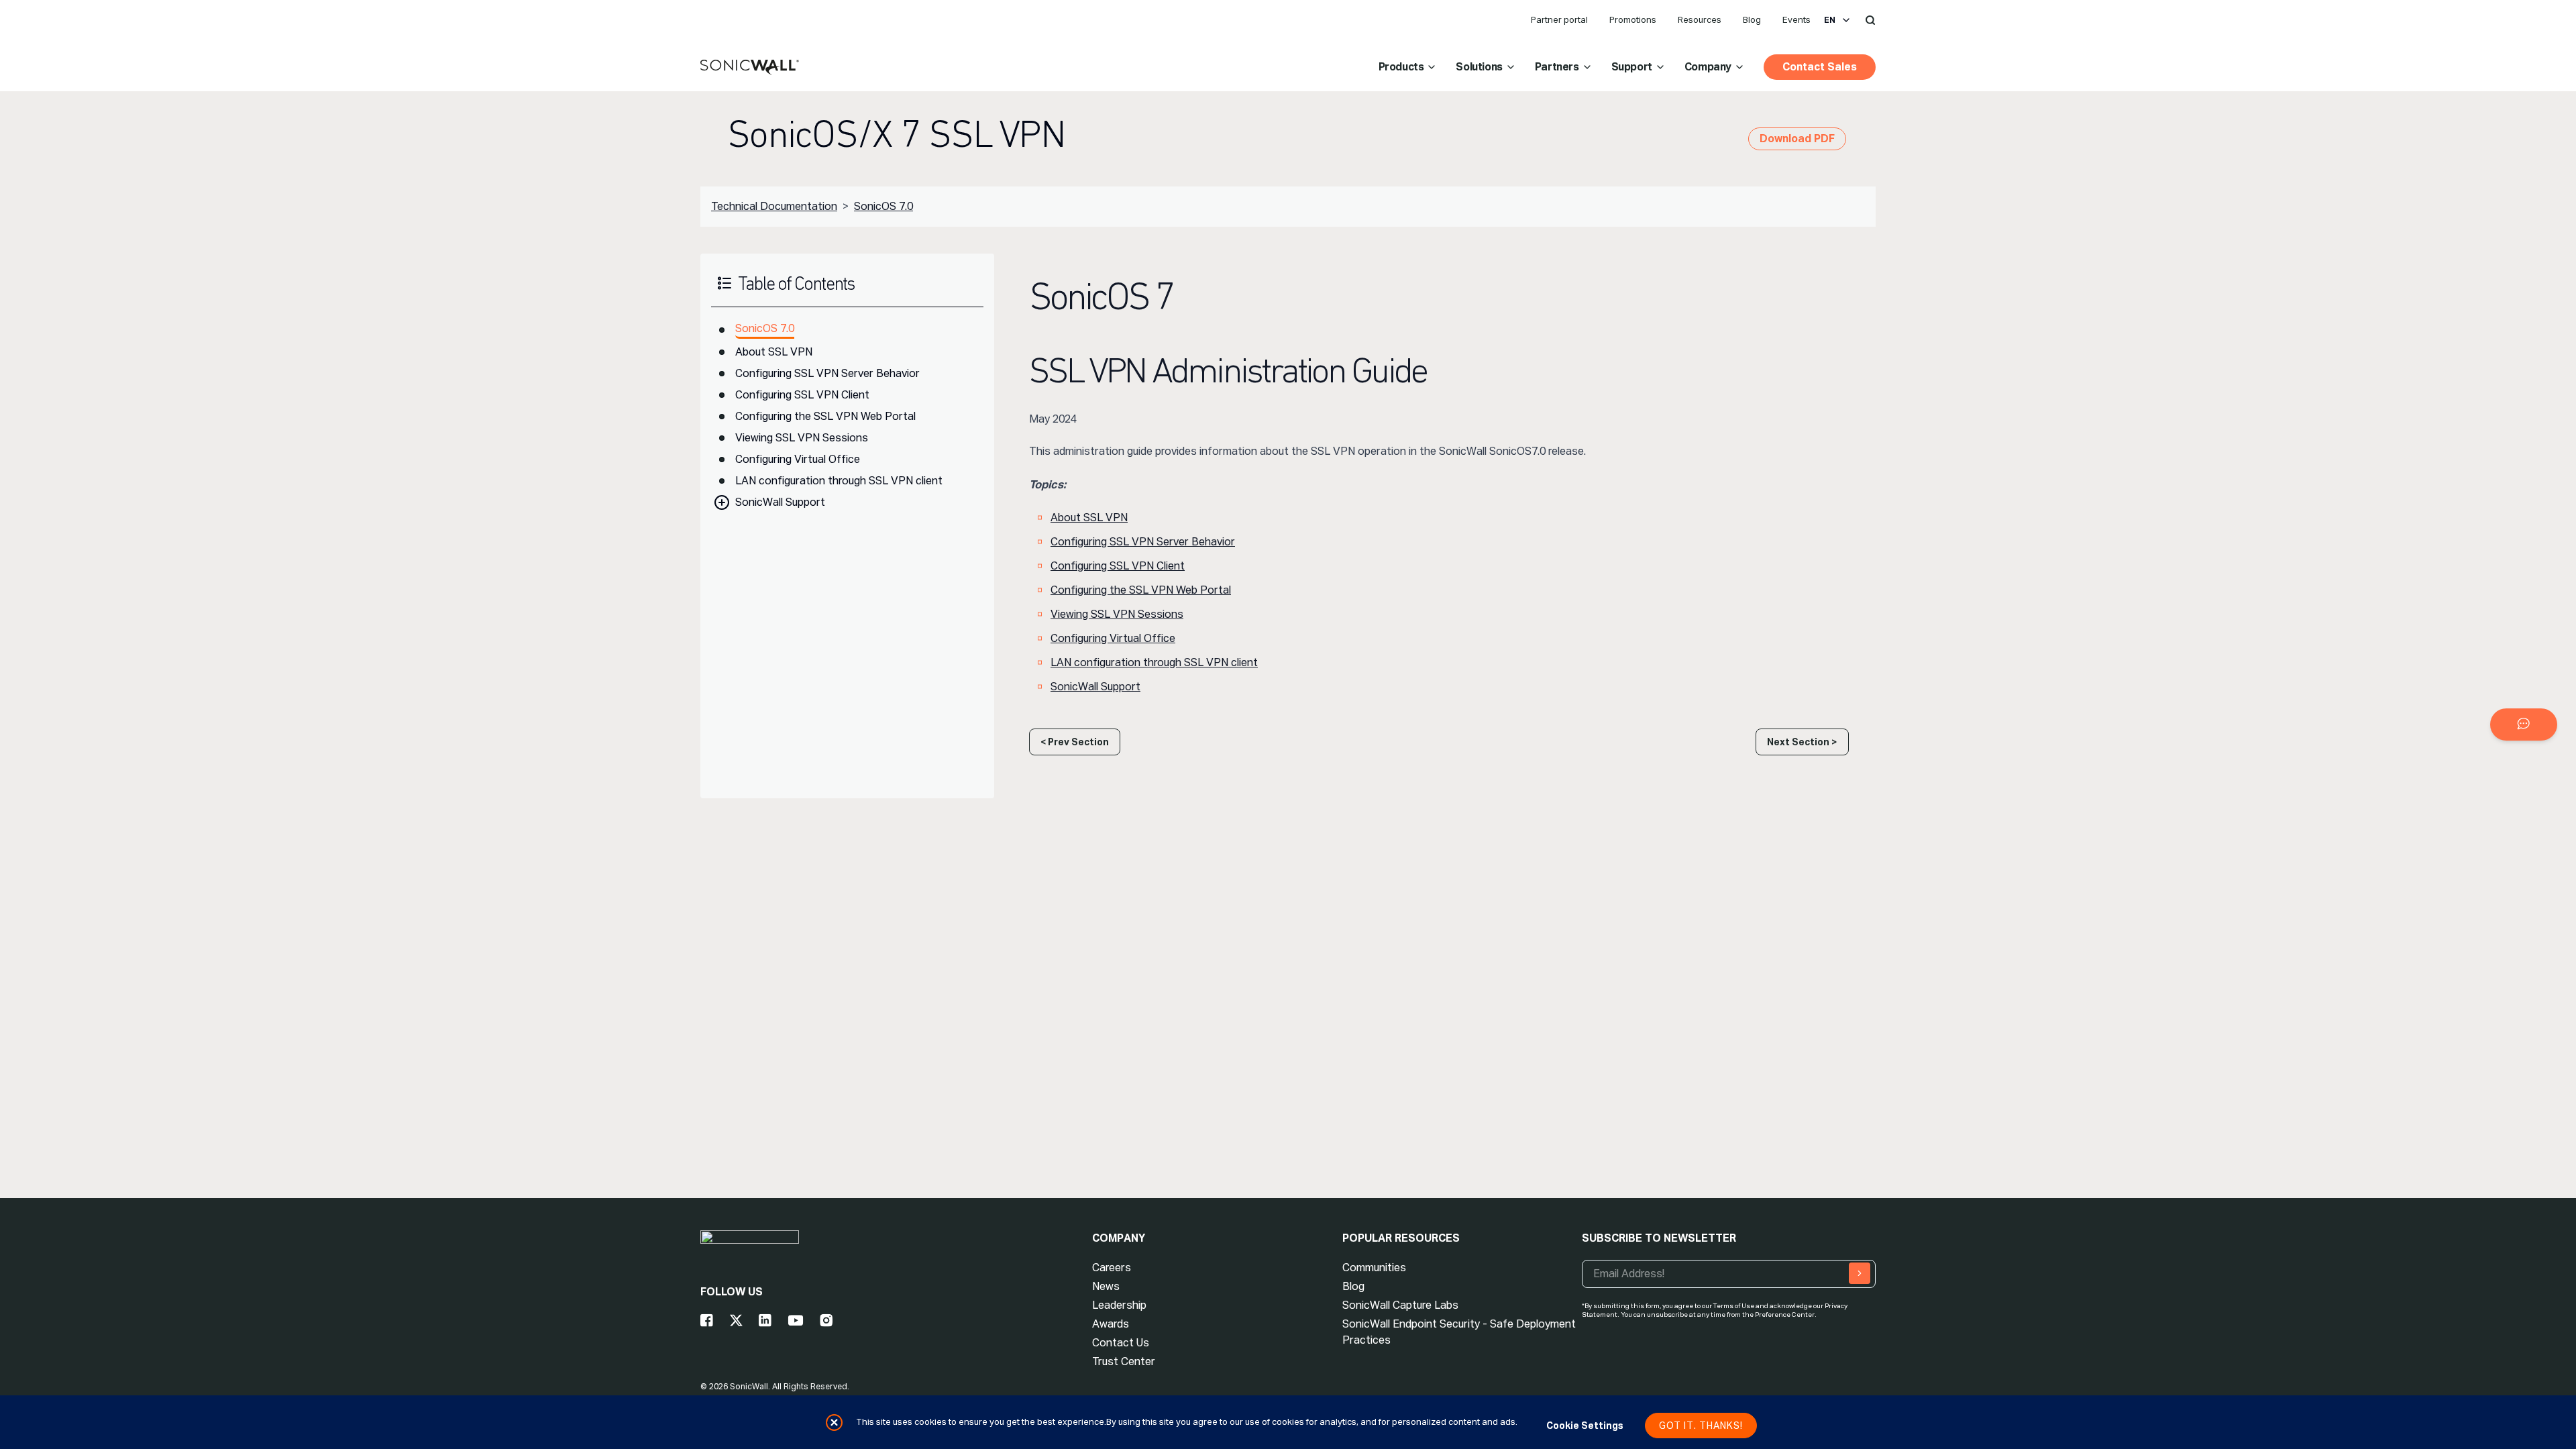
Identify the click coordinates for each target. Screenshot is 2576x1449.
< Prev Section (1075, 742)
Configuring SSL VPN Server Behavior (827, 373)
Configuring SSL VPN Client (802, 395)
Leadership (1119, 1305)
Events (1796, 20)
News (1106, 1286)
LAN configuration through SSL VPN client (839, 481)
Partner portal (1559, 20)
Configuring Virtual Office (798, 459)
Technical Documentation (774, 206)
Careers (1112, 1268)
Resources (1700, 20)
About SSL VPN (774, 352)
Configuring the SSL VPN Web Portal (825, 416)
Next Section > (1802, 742)
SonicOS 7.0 (883, 206)
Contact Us (1121, 1343)
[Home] (750, 68)
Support (1632, 67)
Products (1401, 67)
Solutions (1479, 67)
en (1830, 20)
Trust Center (1124, 1361)
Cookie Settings (1585, 1426)
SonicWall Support (780, 502)
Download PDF (1797, 139)
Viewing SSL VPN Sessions (802, 438)
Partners (1557, 67)
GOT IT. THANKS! (1701, 1426)
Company (1708, 67)
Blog (1752, 20)
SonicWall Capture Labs (1400, 1305)
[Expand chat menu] (2524, 724)
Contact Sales (1820, 67)
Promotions (1633, 20)
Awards (1111, 1324)
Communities (1374, 1268)
